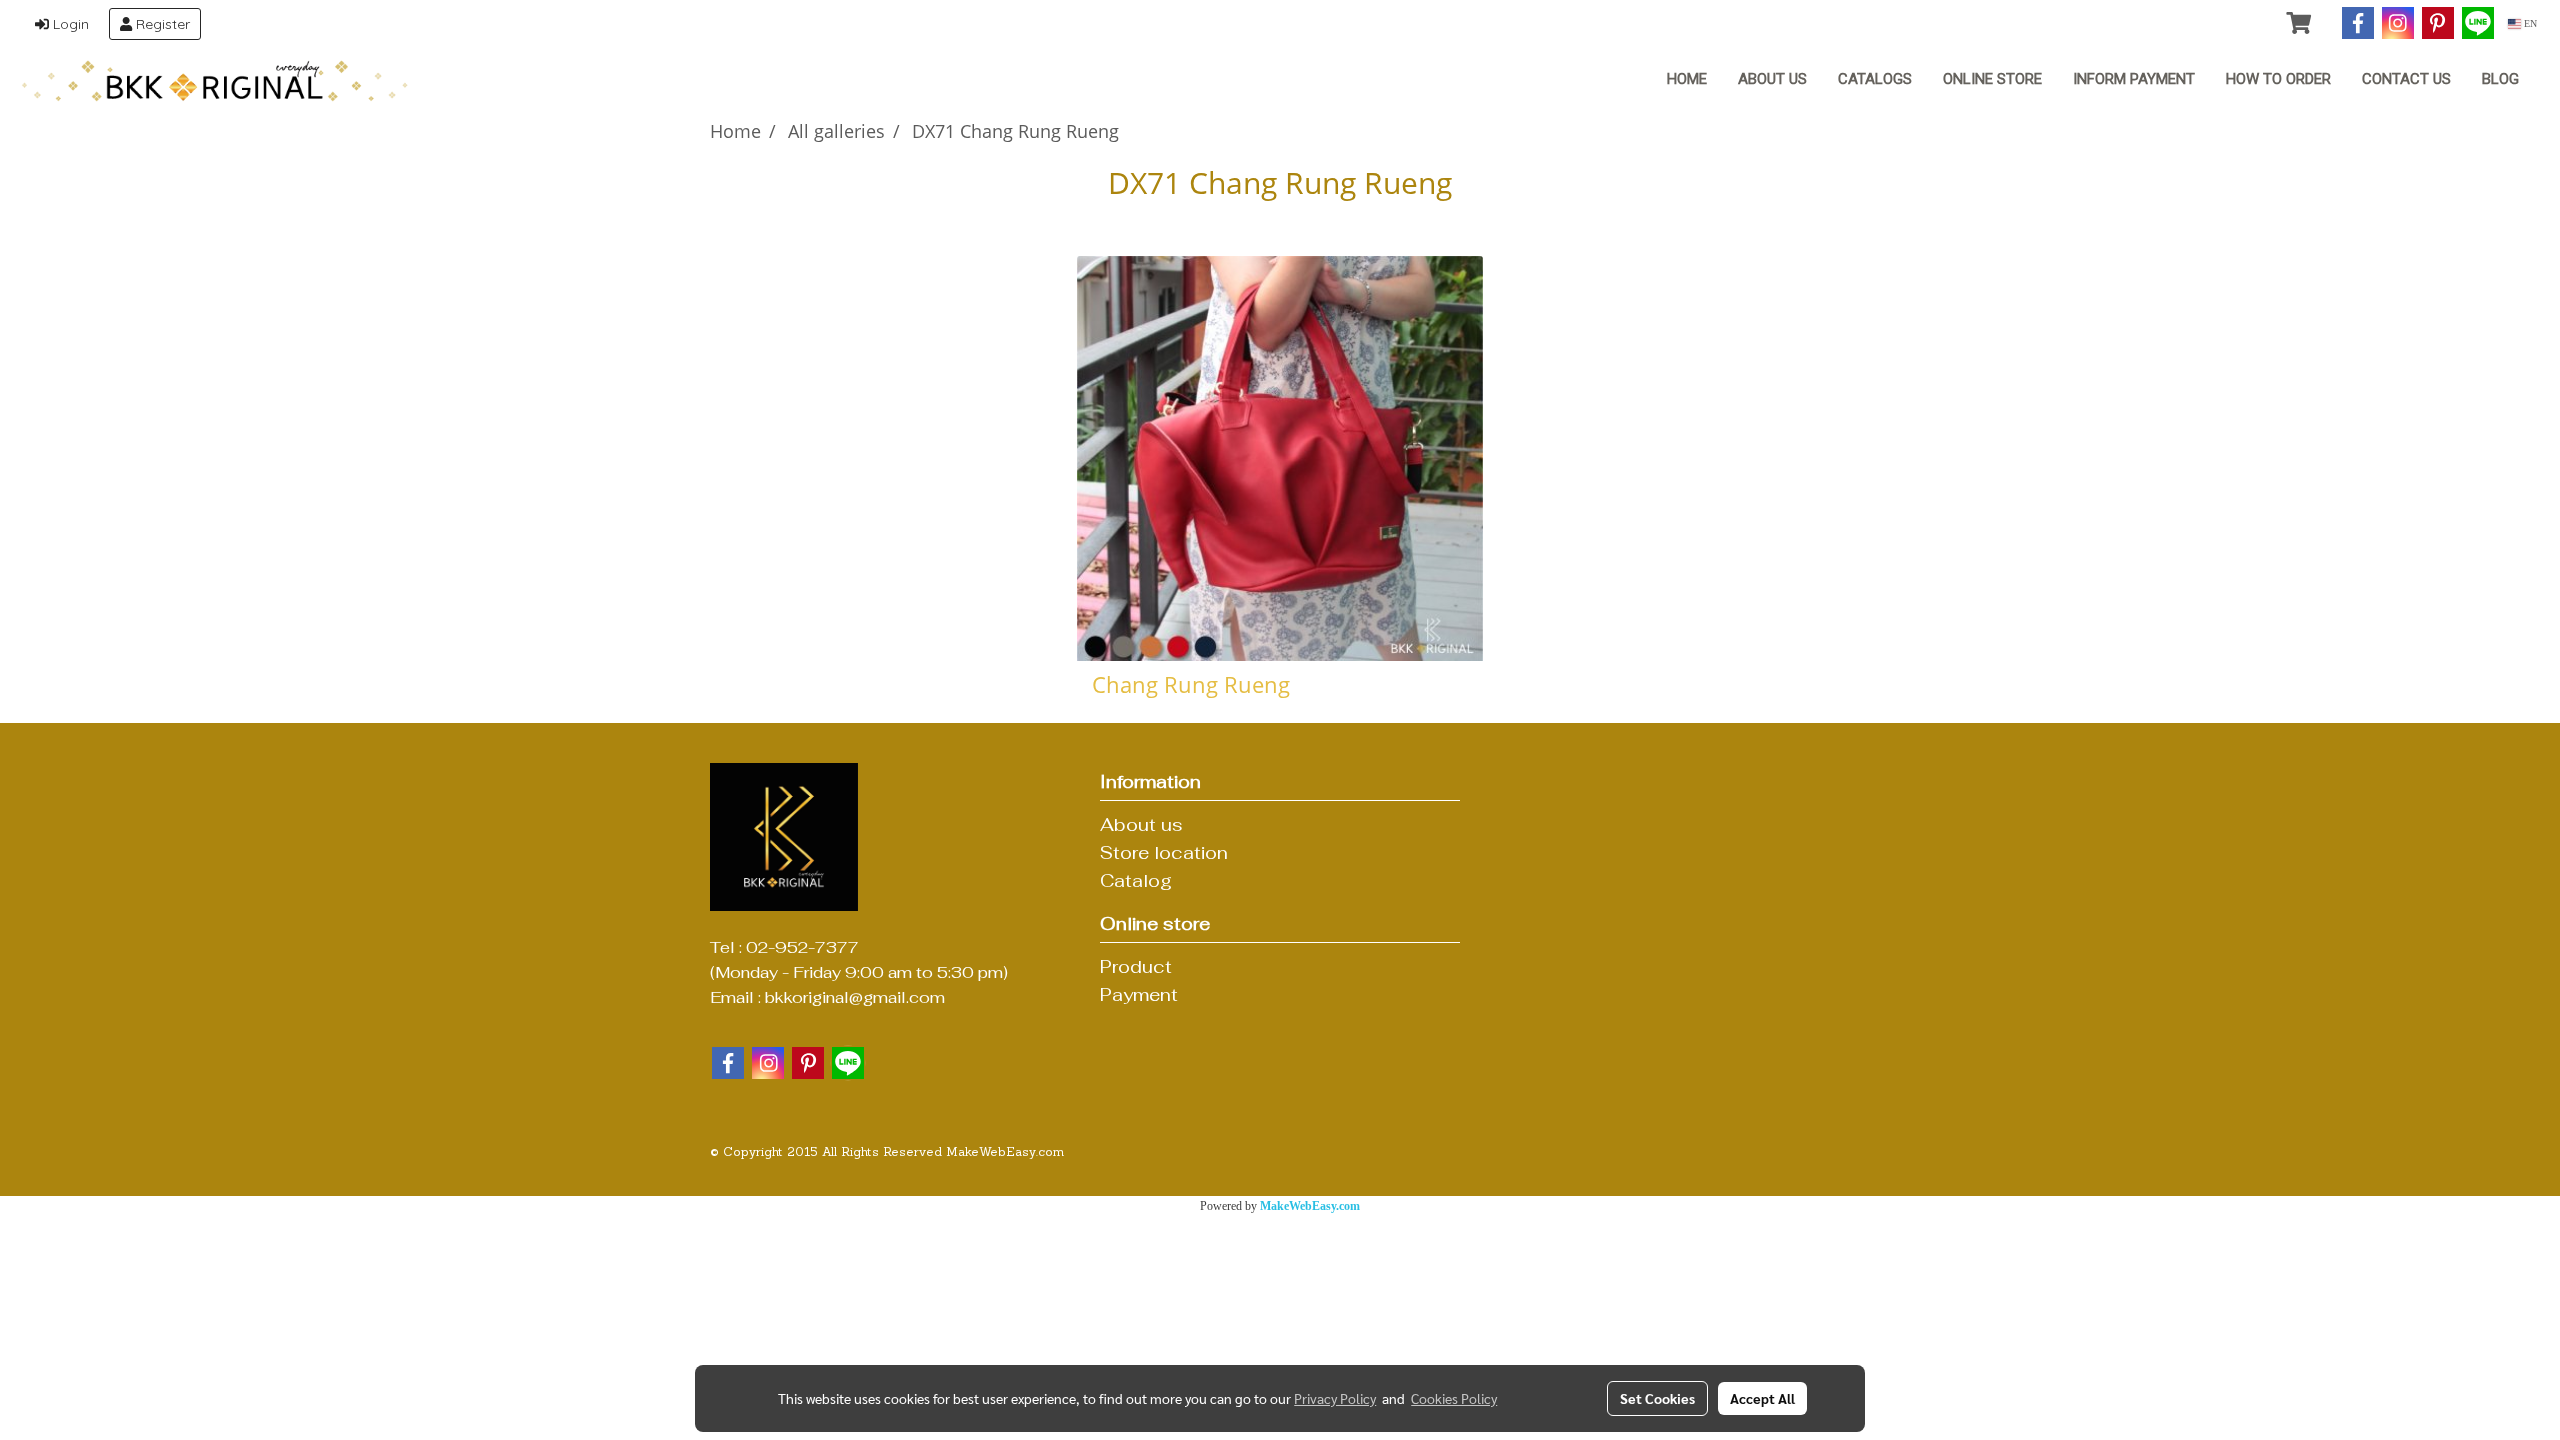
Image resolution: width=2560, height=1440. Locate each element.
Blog (2500, 79)
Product (1136, 966)
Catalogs (1875, 79)
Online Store (1992, 79)
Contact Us (2406, 79)
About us (1772, 79)
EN (2529, 23)
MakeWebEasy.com (1310, 1206)
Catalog (1136, 880)
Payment (1139, 994)
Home (1687, 79)
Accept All (1762, 1398)
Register (161, 24)
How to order (2278, 79)
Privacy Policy (1335, 1398)
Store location (1164, 852)
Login (69, 24)
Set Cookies (1657, 1398)
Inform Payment (2134, 79)
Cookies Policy (1454, 1398)
